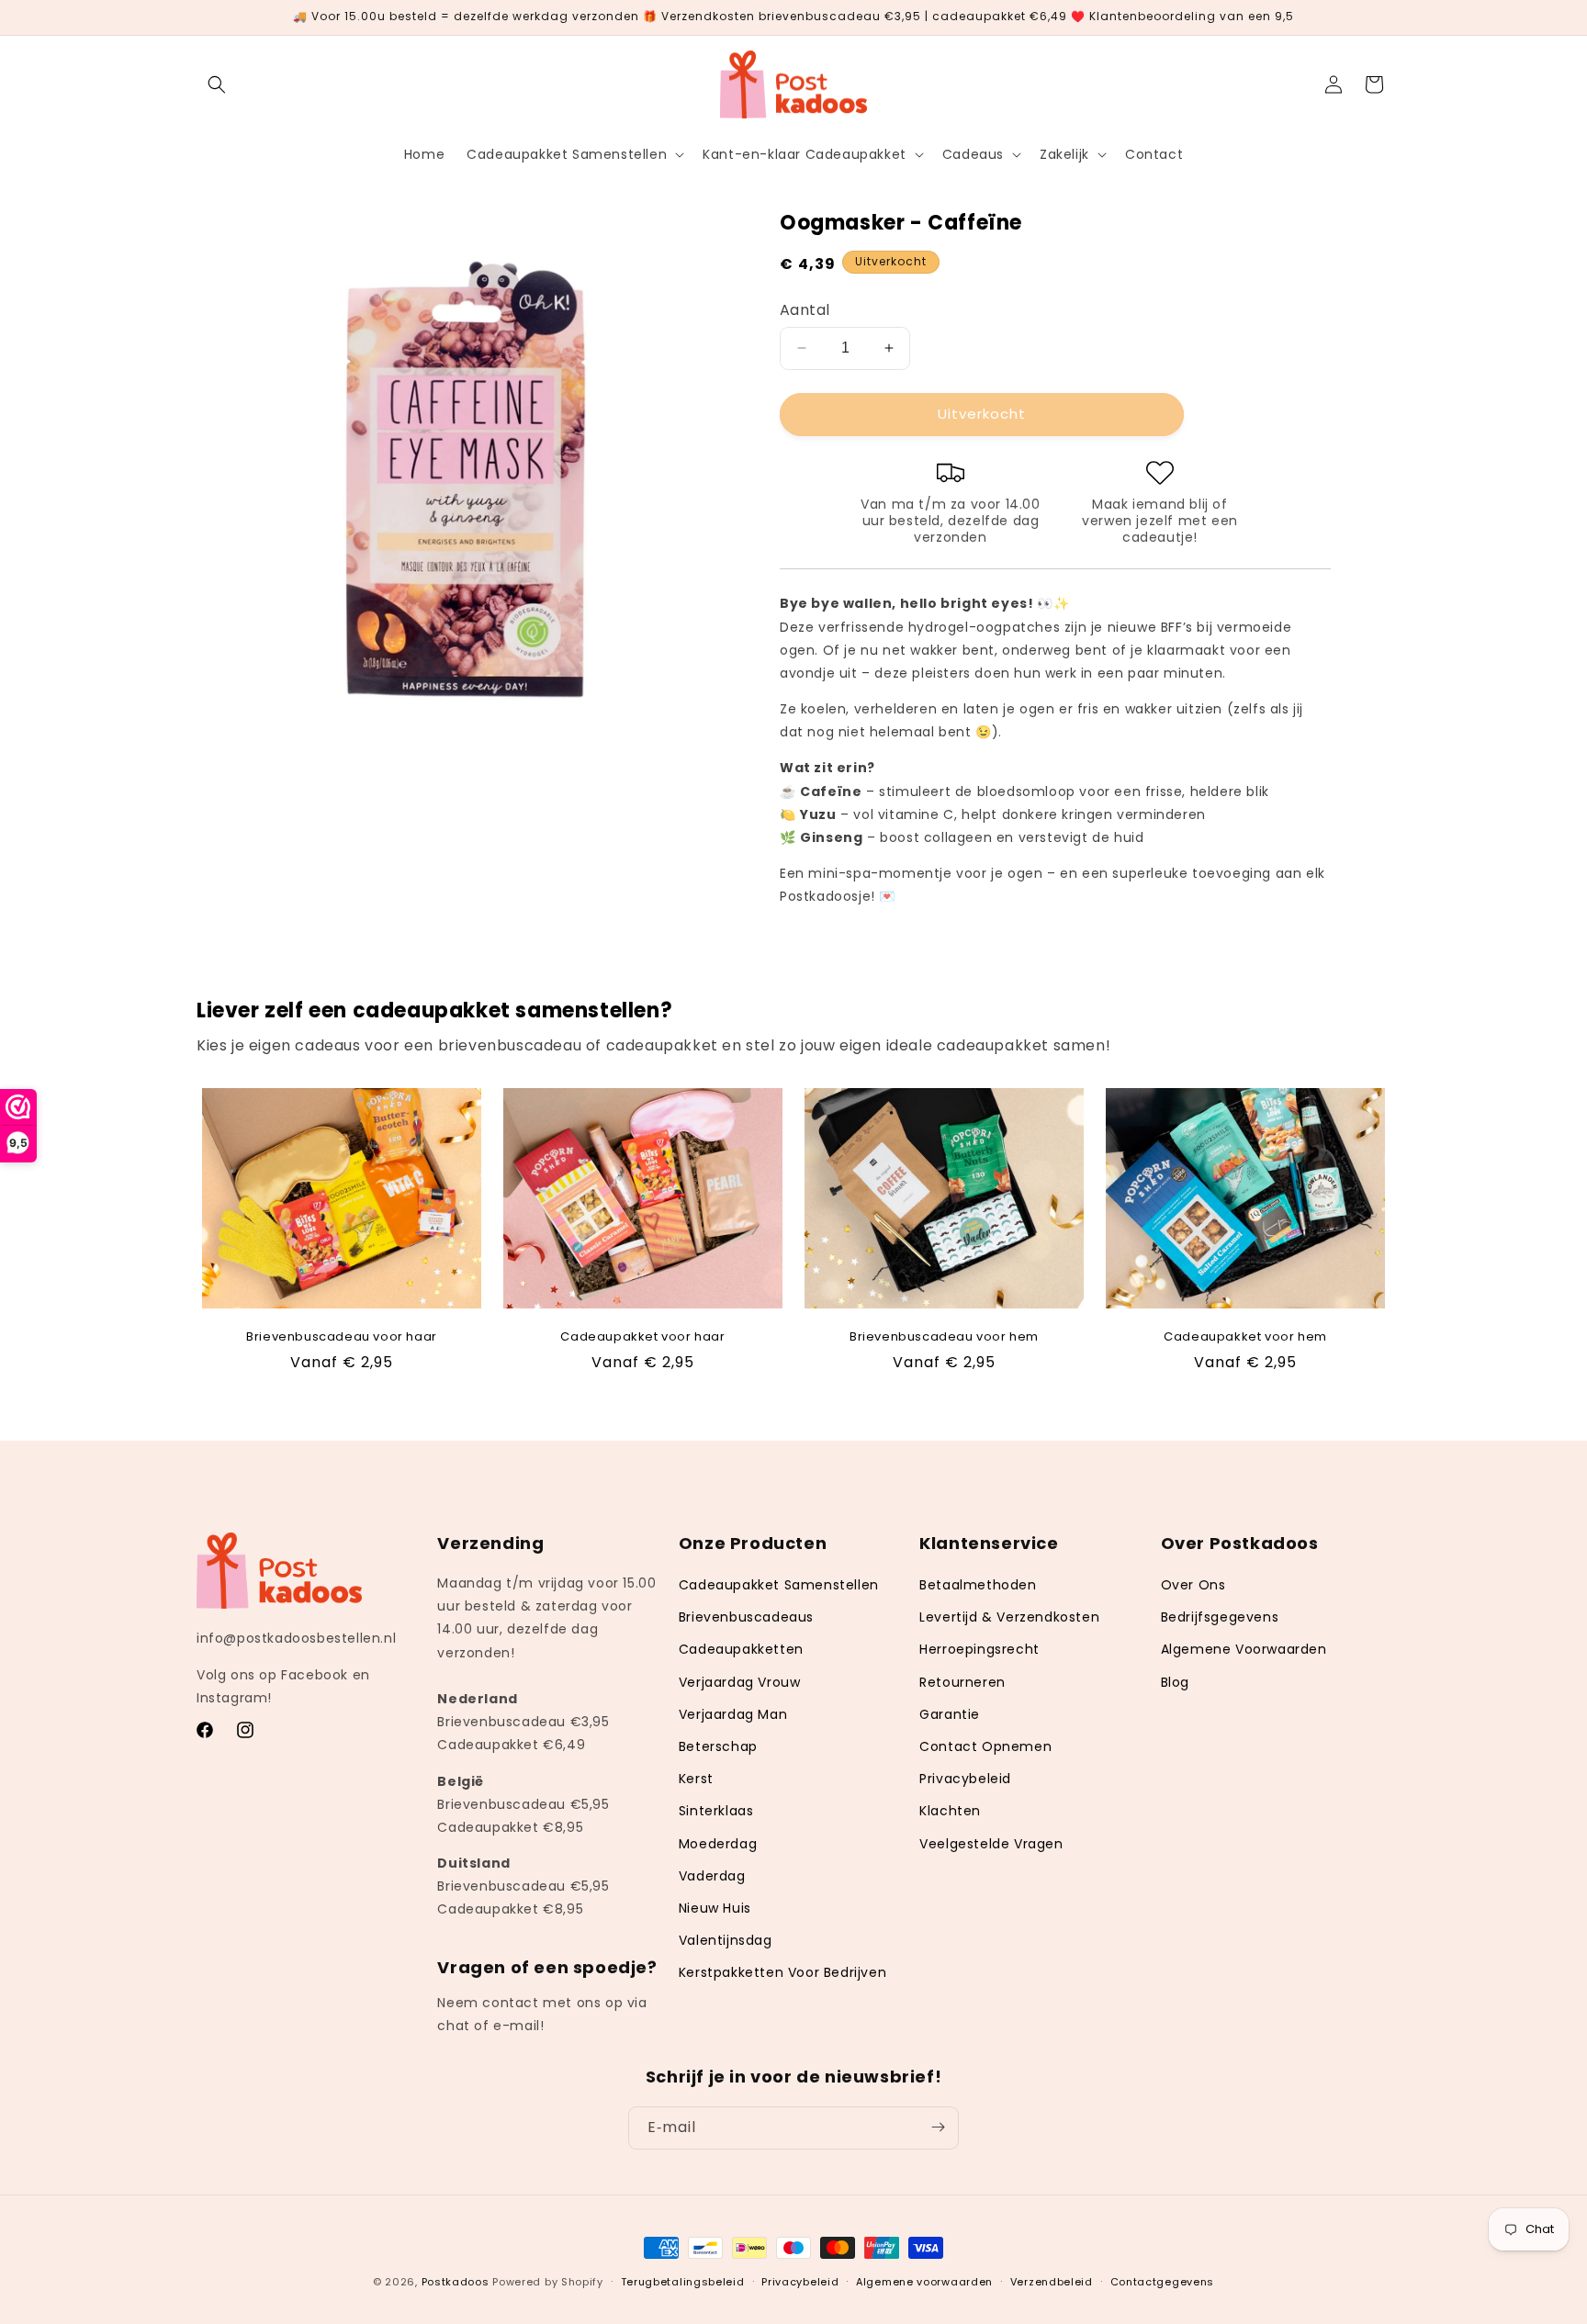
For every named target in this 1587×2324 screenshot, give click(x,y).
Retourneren (962, 1682)
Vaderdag (712, 1876)
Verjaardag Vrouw (740, 1682)
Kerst (696, 1779)
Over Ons (1193, 1585)
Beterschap (718, 1746)
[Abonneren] (938, 2127)
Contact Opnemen (985, 1746)
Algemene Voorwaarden (1244, 1649)
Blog (1175, 1682)
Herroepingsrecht (979, 1649)
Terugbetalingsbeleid (683, 2282)
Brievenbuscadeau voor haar (342, 1337)
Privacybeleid (965, 1779)
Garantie (950, 1714)
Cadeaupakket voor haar (642, 1337)
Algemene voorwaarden (924, 2282)
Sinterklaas (716, 1811)
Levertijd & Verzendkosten (1009, 1617)
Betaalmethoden (978, 1585)
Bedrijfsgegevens (1220, 1617)
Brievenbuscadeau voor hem (944, 1337)
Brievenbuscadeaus (746, 1617)
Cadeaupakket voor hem (1245, 1337)
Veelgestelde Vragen (991, 1844)
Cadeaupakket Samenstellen (779, 1585)
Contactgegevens (1163, 2282)
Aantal (805, 310)
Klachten (950, 1811)
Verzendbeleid (1052, 2282)
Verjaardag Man (733, 1714)
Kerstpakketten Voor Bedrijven (782, 1972)
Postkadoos (456, 2282)
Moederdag (718, 1844)
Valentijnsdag (726, 1940)
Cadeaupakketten (741, 1649)
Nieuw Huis (715, 1908)
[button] (217, 84)
